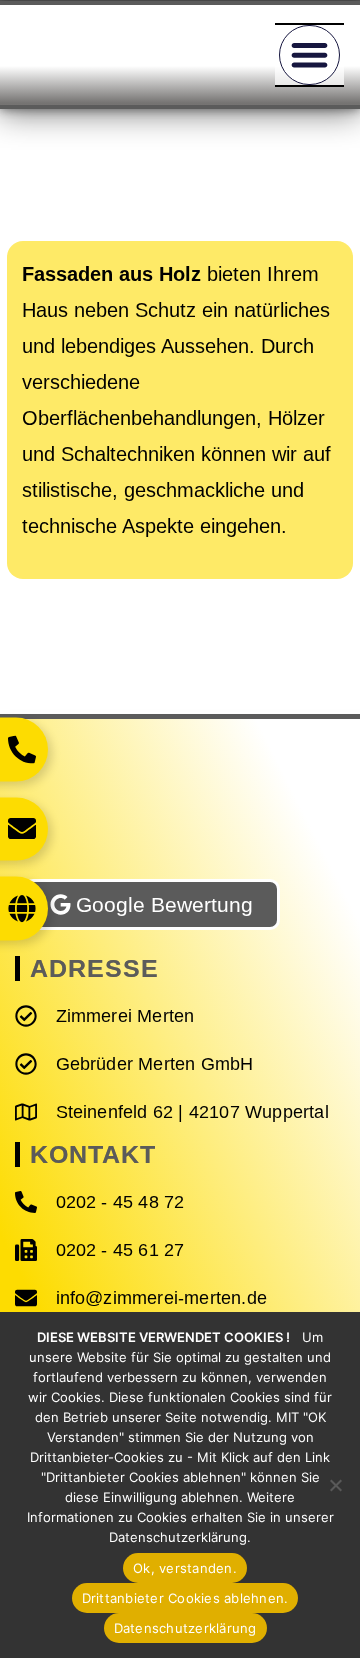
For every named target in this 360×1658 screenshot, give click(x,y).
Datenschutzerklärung (185, 1628)
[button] (309, 55)
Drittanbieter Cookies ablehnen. (185, 1598)
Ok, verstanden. (185, 1568)
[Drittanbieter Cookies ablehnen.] (335, 1485)
